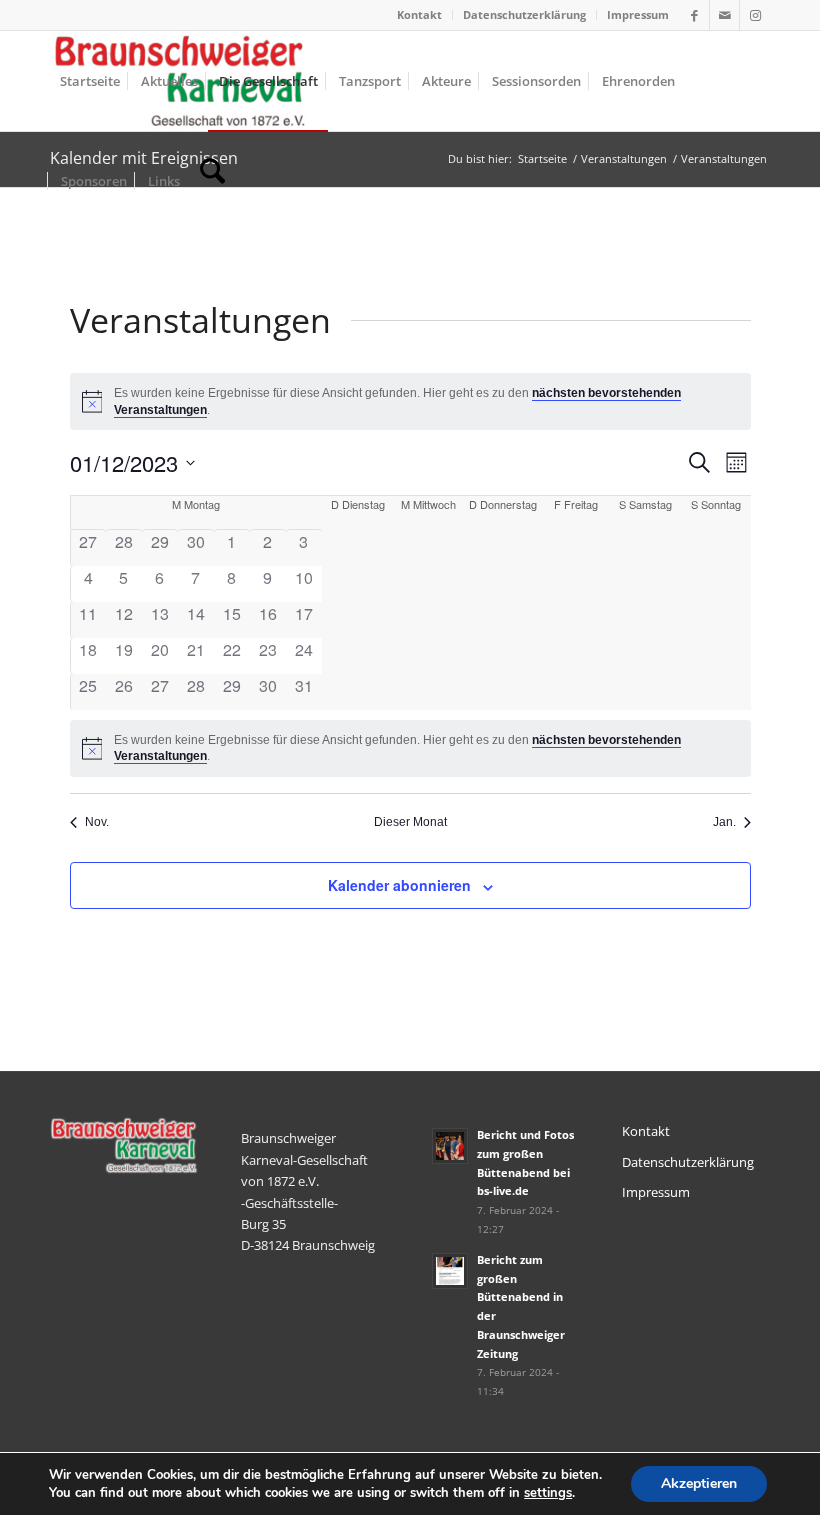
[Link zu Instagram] (755, 15)
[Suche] (212, 181)
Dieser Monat (410, 822)
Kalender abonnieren (399, 885)
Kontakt (419, 14)
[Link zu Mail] (724, 15)
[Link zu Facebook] (694, 15)
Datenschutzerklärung (524, 14)
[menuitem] (420, 15)
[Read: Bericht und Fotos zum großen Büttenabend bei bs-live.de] (450, 1146)
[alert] (410, 748)
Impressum (638, 14)
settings (548, 1493)
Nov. (97, 822)
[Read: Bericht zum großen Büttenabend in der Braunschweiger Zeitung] (450, 1271)
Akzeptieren (699, 1483)
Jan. (724, 822)
